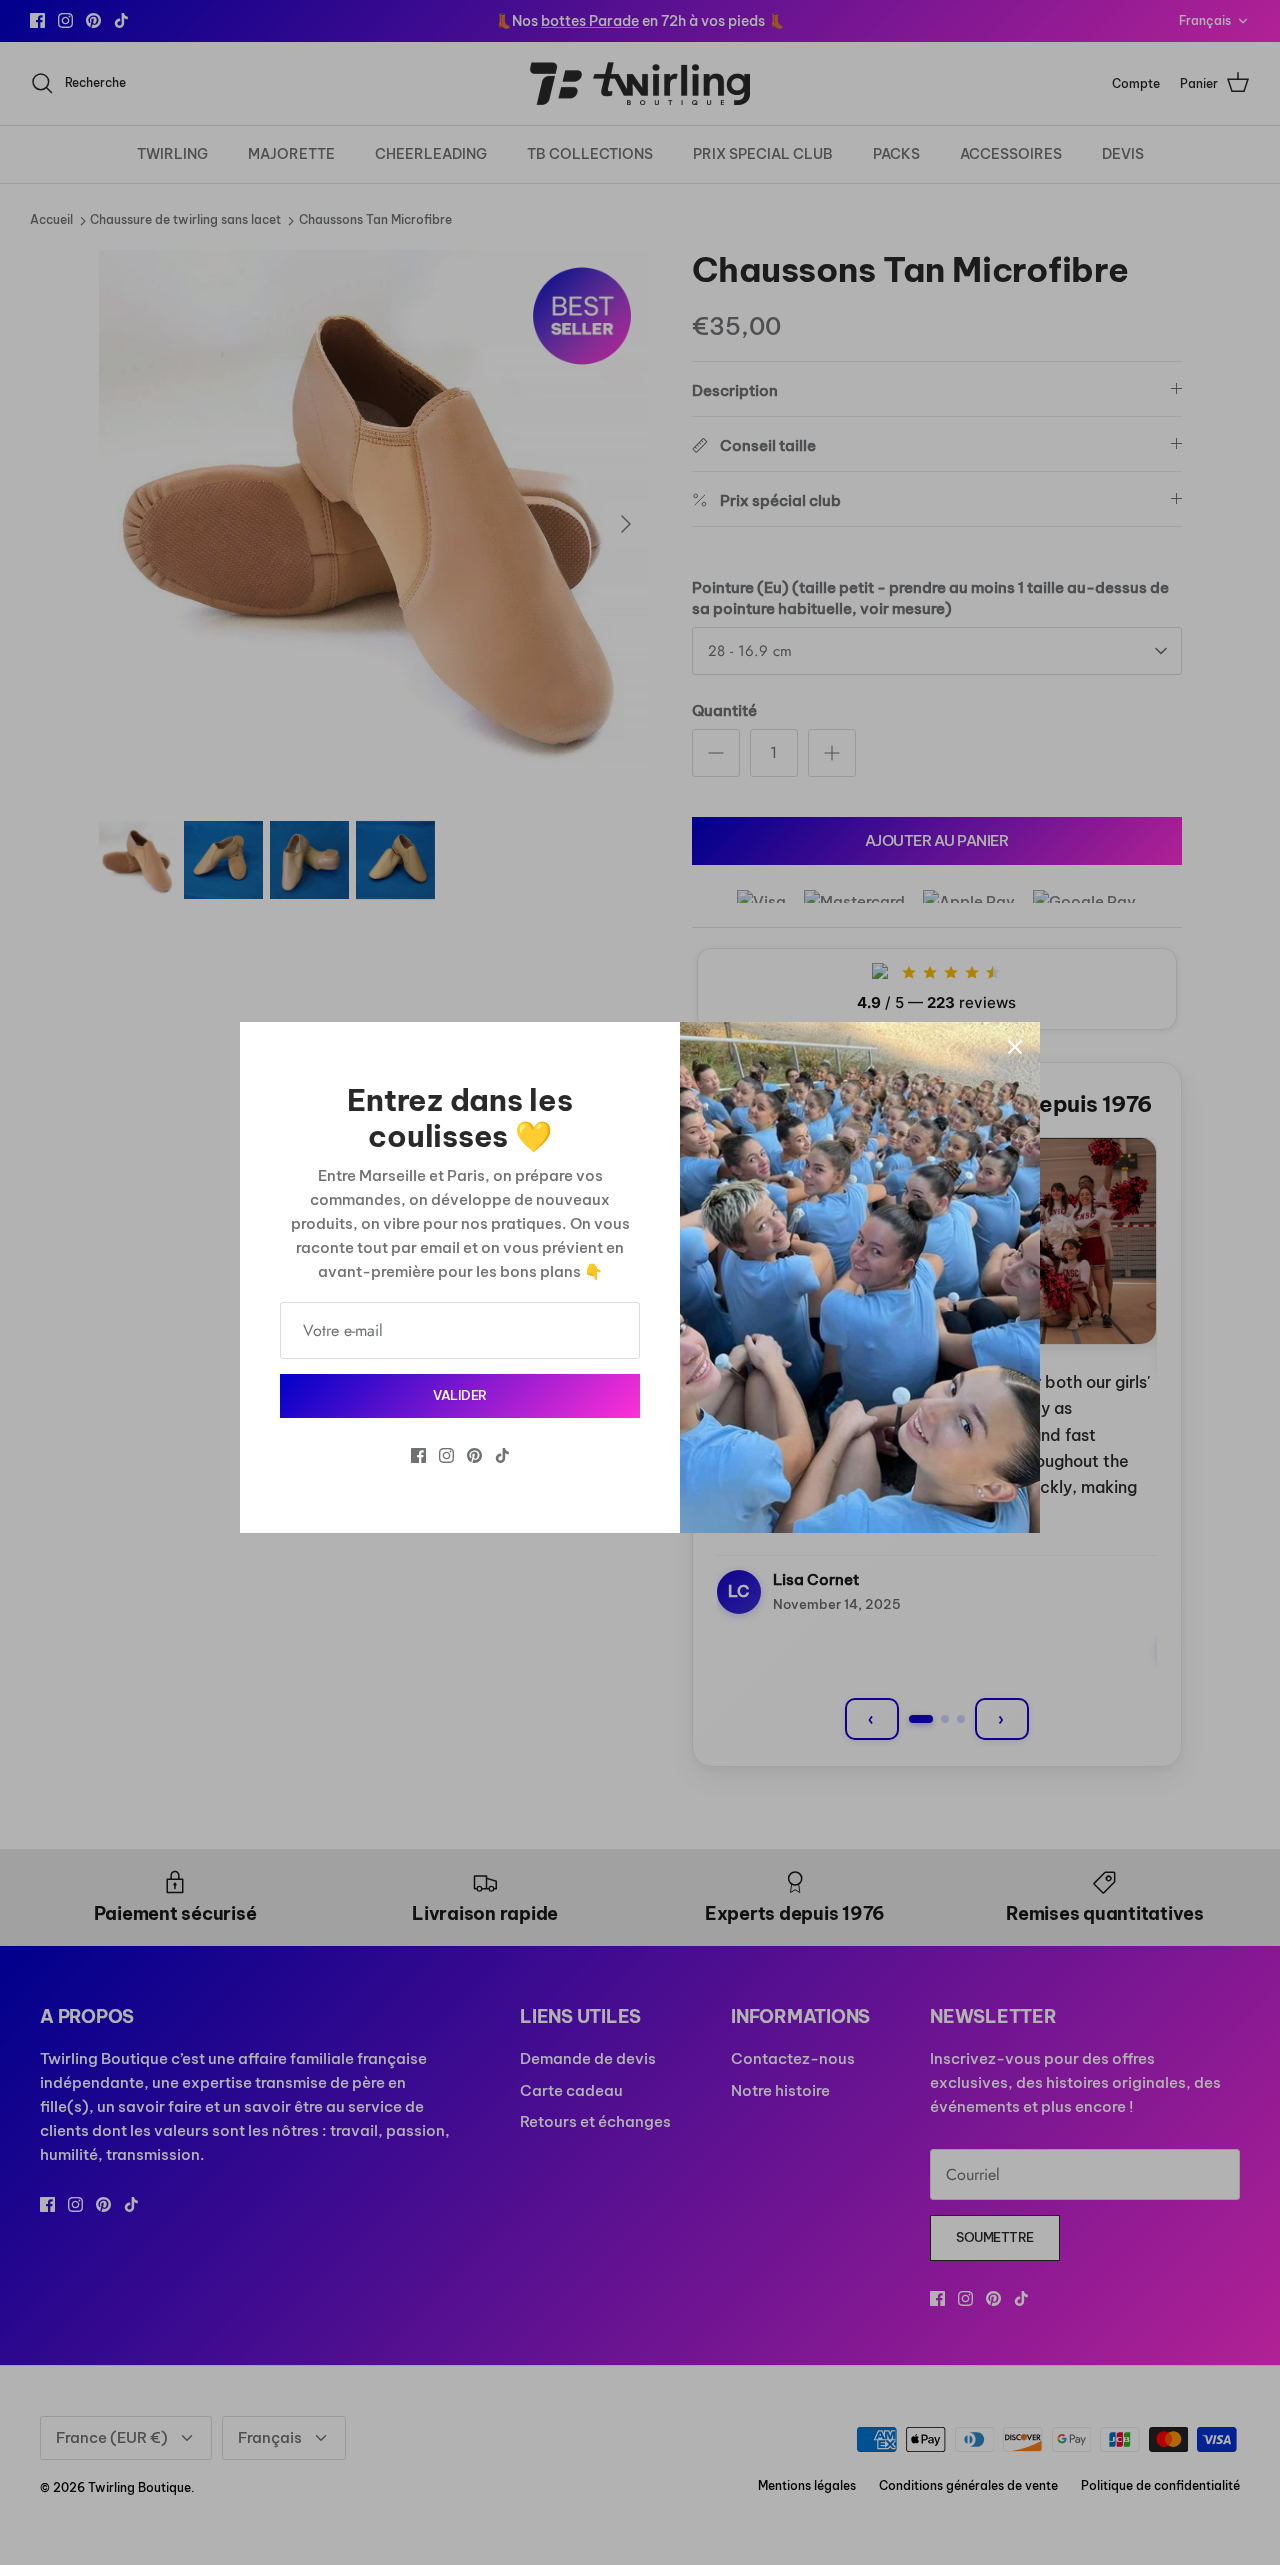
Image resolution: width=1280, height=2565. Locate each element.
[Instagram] (446, 1455)
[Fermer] (1015, 1047)
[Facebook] (418, 1455)
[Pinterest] (474, 1455)
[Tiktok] (502, 1455)
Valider (460, 1395)
